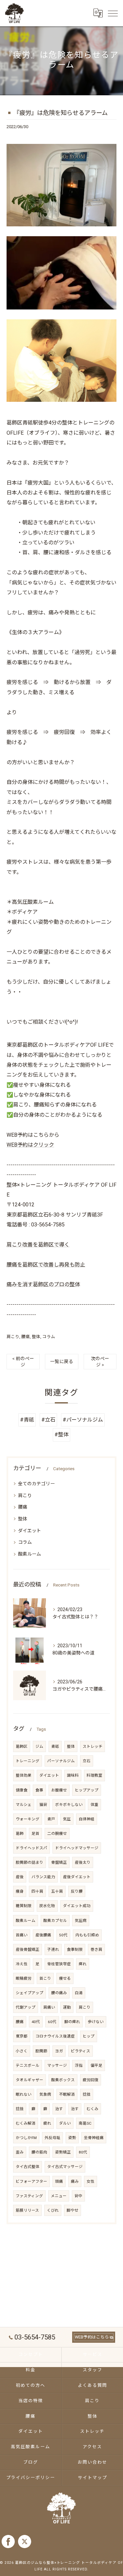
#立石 (48, 1420)
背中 (78, 2196)
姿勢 (72, 2138)
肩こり (13, 1337)
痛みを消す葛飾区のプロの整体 (43, 1284)
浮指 (79, 2065)
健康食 (22, 1790)
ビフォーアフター (31, 2181)
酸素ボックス (63, 2080)
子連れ (53, 1949)
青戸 (51, 1819)
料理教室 (94, 1775)
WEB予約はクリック (30, 1145)
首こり (45, 1978)
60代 (52, 2022)
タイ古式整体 (28, 2167)
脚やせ (72, 2210)
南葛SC (85, 2123)
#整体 (61, 1435)
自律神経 (87, 1819)
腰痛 (26, 1337)
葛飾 (20, 1834)
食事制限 (75, 1949)
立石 (87, 1761)
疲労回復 (91, 2080)
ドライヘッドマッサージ (77, 1848)
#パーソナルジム (83, 1420)
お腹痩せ (59, 1790)
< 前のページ (23, 1362)
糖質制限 (24, 1906)
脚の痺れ (72, 2022)
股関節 (41, 2051)
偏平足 (96, 2065)
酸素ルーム (30, 1554)
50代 (63, 1935)
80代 (83, 2152)
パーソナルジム (61, 1761)
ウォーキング (28, 1819)
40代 (36, 2022)
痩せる (65, 1978)
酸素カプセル (55, 1921)
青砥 (55, 1746)
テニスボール (28, 2065)
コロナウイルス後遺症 (55, 2036)
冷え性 (22, 1964)
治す (59, 2109)
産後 (20, 1877)
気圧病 (81, 1921)
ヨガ (59, 2051)
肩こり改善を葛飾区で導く (38, 1245)
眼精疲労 (24, 1978)
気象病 (45, 2094)
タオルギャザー (30, 2080)
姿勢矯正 (63, 2152)
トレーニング (28, 1761)
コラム (49, 1337)
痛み (75, 2181)
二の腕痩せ (57, 1834)
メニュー (59, 2196)
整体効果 (24, 1775)
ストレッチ (92, 1746)
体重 (94, 1805)
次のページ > (100, 1362)
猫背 (43, 1805)
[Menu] (113, 13)
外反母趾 (52, 2138)
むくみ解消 (26, 2123)
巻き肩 (96, 1949)
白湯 (79, 1993)
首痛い (22, 1935)
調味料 (73, 1775)
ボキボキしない (69, 1805)
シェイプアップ (30, 1993)
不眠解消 (67, 2094)
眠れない (24, 2094)
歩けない (96, 2022)
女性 (91, 2181)
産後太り (83, 1862)
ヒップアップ (87, 1790)
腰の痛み (59, 1993)
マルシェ (24, 1805)
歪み (20, 2152)
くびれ (53, 2210)
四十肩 (37, 1891)
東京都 (22, 2036)
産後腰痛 (43, 1935)
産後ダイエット (77, 1877)
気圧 (67, 1819)
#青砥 (27, 1420)
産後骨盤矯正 (28, 1949)
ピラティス (81, 2051)
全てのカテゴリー (36, 1484)
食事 (39, 1790)
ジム (39, 1746)
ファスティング (29, 2196)
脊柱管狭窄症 (59, 1964)
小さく (22, 2051)
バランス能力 (43, 1877)
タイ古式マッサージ (65, 2167)
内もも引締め (87, 1935)
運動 (67, 2007)
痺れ (83, 1964)
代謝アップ (26, 2007)
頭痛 (59, 2181)
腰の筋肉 (39, 2152)
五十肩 (57, 1891)
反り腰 (77, 1891)
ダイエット (30, 1531)
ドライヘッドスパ (31, 1848)
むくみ (92, 2109)
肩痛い (49, 2007)
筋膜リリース (27, 2210)
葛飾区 (22, 1746)
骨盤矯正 (59, 1862)
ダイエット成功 (77, 1906)
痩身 (20, 1891)
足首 (35, 1834)
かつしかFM (26, 2138)
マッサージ (57, 2065)
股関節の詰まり (30, 1862)
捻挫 (87, 2094)
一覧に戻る (62, 1361)
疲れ (47, 2123)
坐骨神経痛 (94, 2138)
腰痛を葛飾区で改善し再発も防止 (46, 1265)
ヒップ (89, 2036)
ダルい (65, 2123)
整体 (36, 1337)
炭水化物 (47, 1906)
